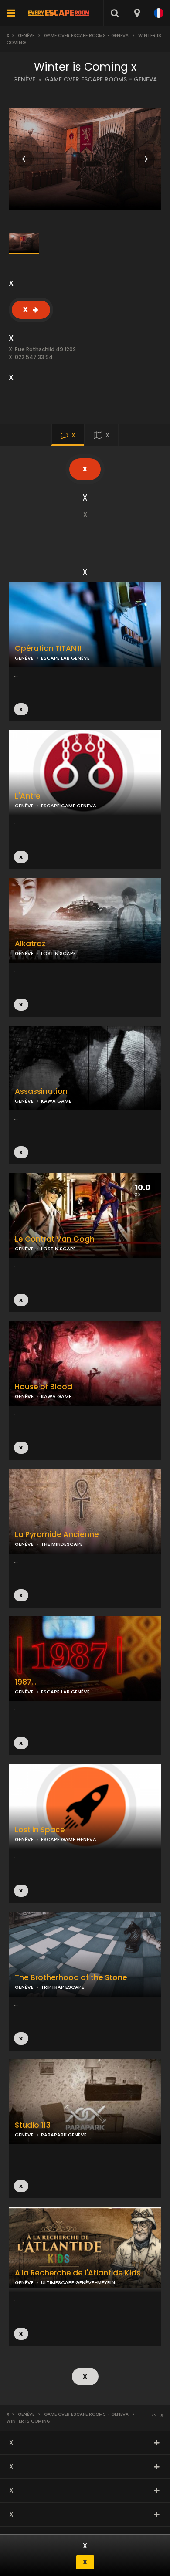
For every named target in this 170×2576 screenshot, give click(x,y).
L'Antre (28, 796)
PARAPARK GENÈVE (64, 2135)
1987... (26, 1682)
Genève (26, 36)
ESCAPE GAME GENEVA (69, 806)
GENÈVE (24, 80)
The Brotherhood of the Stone (71, 1978)
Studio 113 (33, 2125)
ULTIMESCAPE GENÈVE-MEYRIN (78, 2282)
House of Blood (44, 1387)
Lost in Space (40, 1830)
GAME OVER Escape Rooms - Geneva (86, 36)
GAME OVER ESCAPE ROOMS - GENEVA (101, 80)
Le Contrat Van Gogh (55, 1239)
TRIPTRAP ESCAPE (63, 1987)
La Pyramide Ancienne (57, 1535)
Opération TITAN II (48, 648)
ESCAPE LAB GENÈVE (65, 658)
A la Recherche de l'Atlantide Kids (78, 2273)
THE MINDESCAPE (62, 1544)
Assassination (41, 1092)
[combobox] (137, 13)
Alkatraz (30, 944)
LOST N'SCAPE (58, 953)
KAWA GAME (56, 1101)
